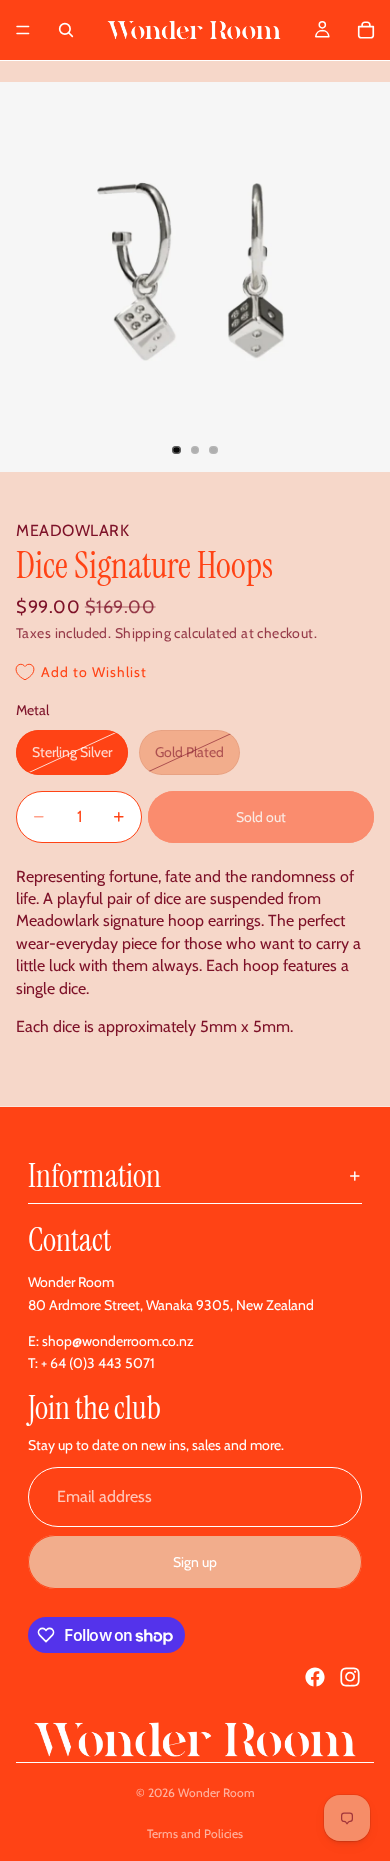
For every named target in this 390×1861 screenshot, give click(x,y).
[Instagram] (350, 1677)
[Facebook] (315, 1677)
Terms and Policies (195, 1833)
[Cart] (366, 30)
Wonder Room (216, 1792)
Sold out (261, 817)
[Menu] (23, 30)
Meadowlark (72, 530)
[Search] (66, 30)
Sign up (195, 1562)
